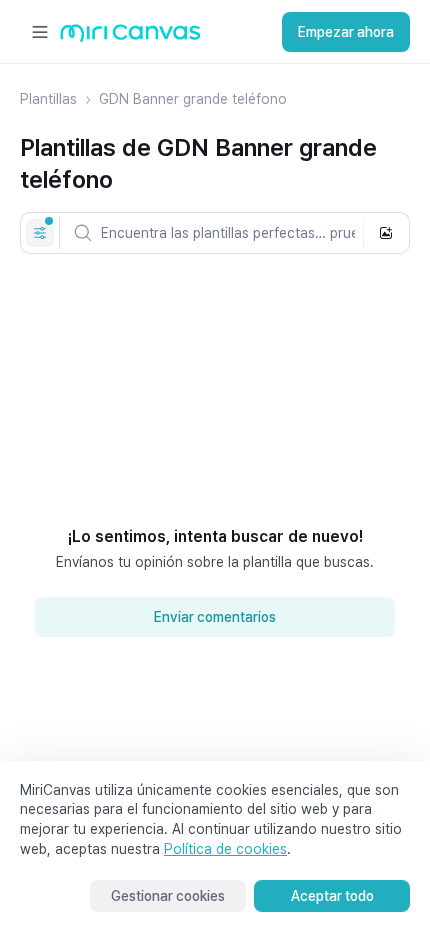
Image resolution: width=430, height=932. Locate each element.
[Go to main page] (130, 37)
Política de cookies (225, 849)
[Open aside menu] (40, 32)
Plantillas (48, 99)
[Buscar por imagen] (386, 233)
